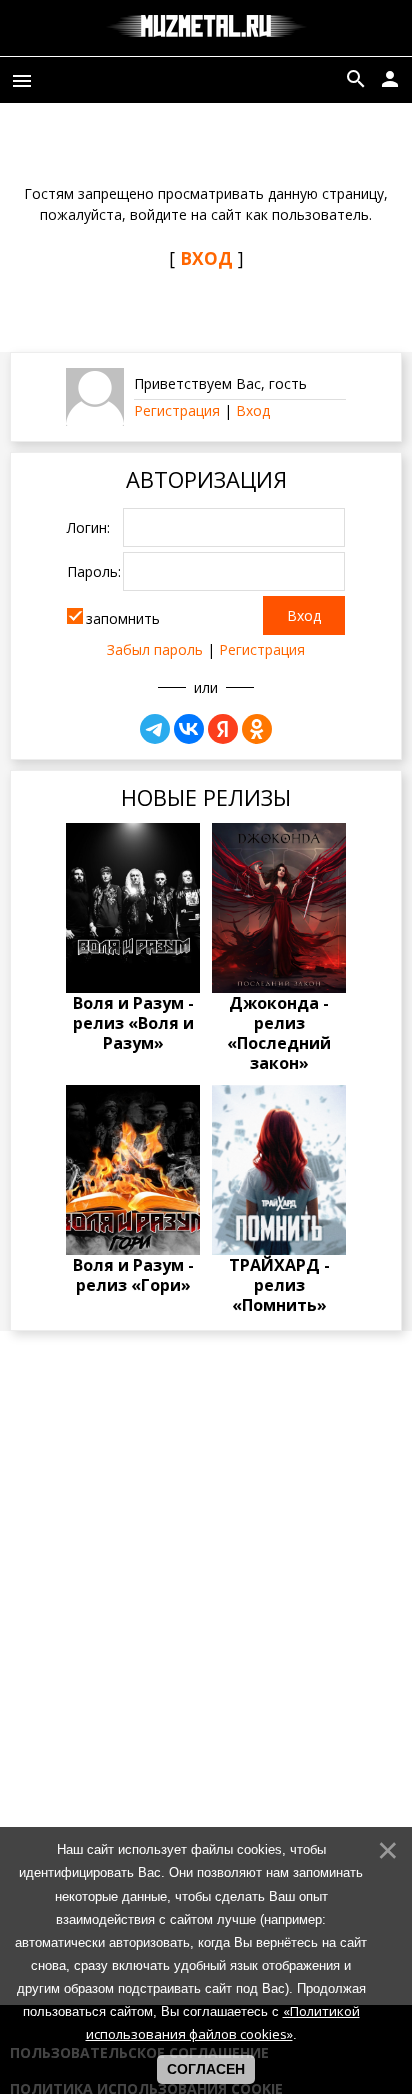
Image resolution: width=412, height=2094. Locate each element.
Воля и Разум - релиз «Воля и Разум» (133, 1023)
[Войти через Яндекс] (223, 729)
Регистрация (177, 410)
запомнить (123, 617)
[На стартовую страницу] (206, 28)
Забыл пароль (155, 649)
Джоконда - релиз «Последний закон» (279, 1033)
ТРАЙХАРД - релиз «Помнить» (279, 1285)
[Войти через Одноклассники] (257, 729)
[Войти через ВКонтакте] (189, 729)
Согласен (206, 2069)
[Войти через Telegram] (155, 729)
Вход (253, 410)
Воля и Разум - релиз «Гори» (133, 1275)
